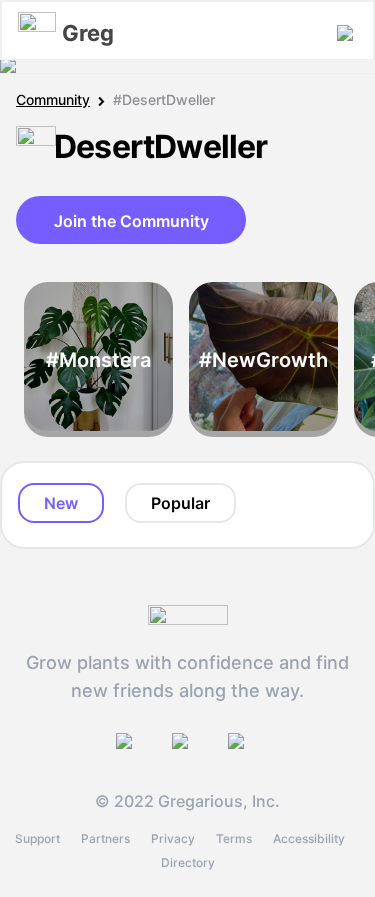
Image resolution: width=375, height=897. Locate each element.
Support (37, 838)
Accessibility (309, 838)
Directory (188, 862)
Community (53, 99)
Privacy (173, 838)
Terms (234, 838)
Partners (105, 838)
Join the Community (131, 221)
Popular (180, 503)
